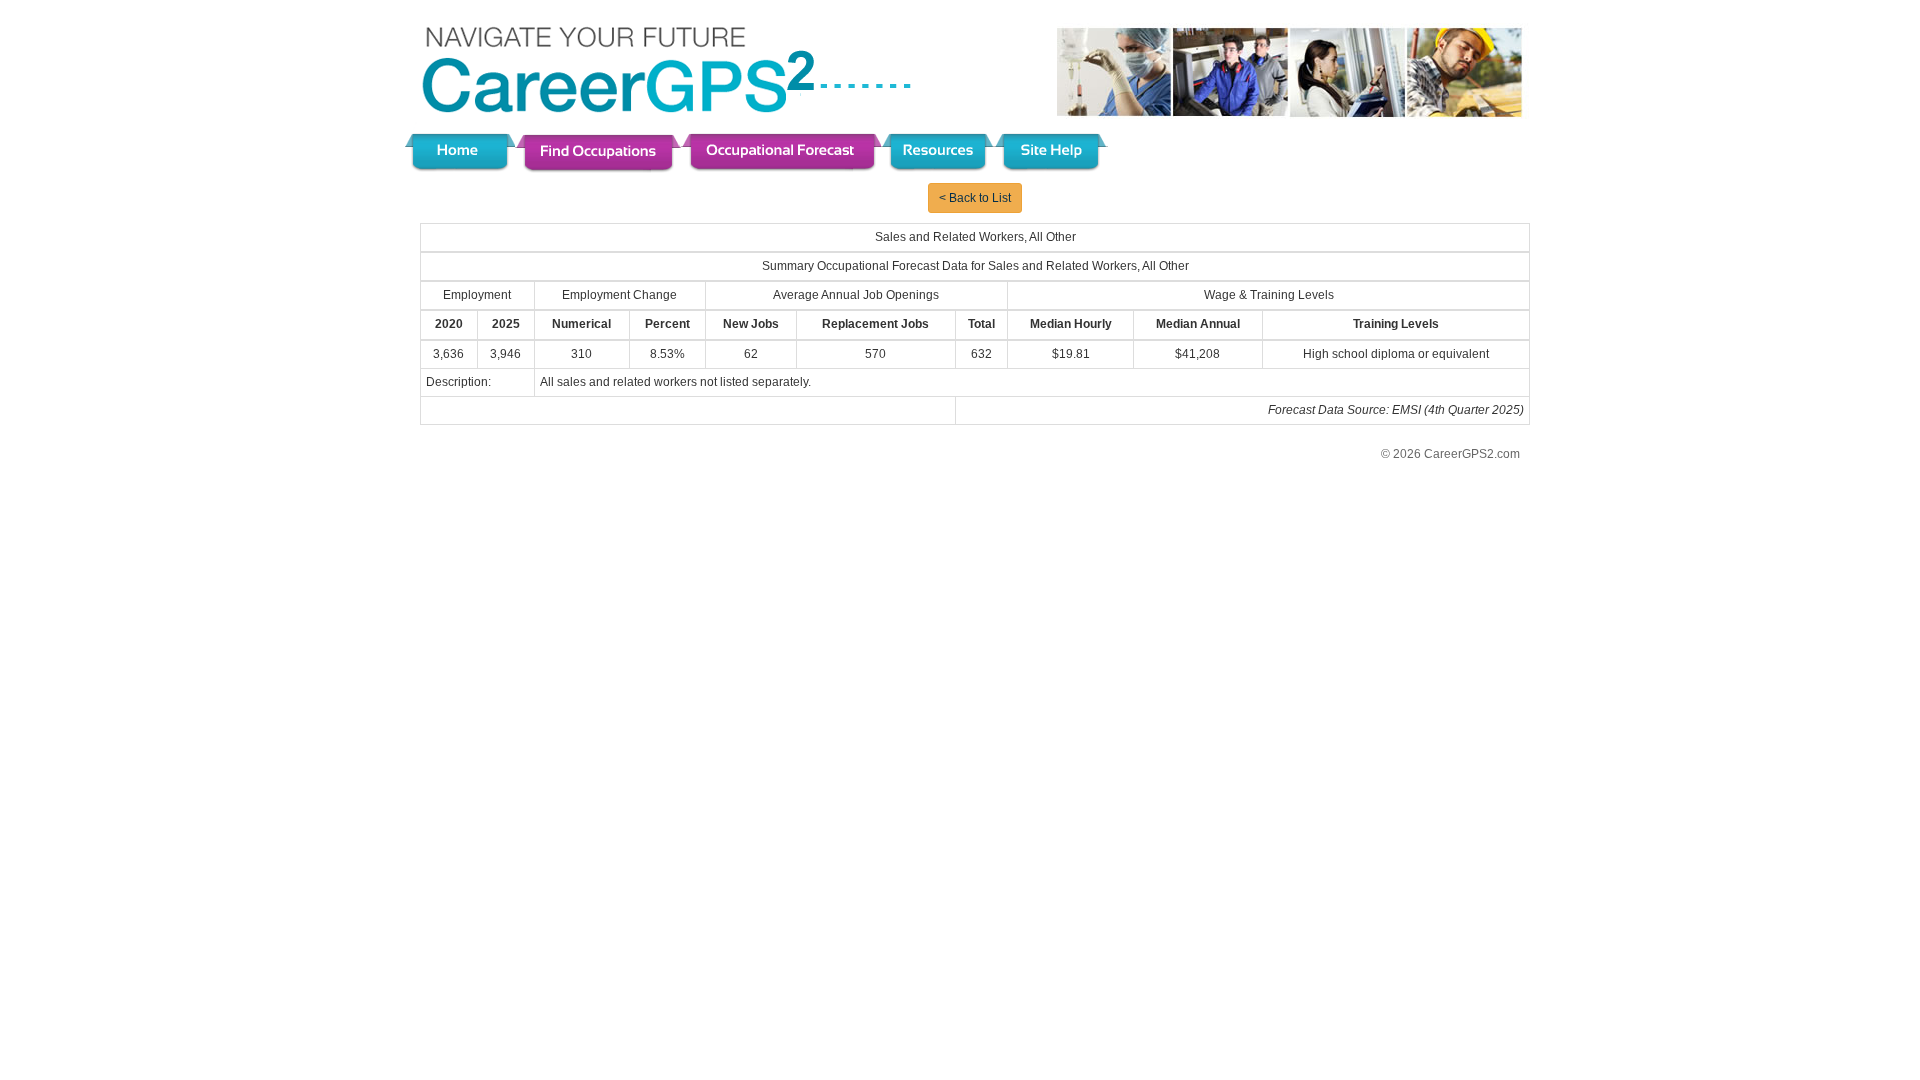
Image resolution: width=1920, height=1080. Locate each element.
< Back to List (975, 198)
